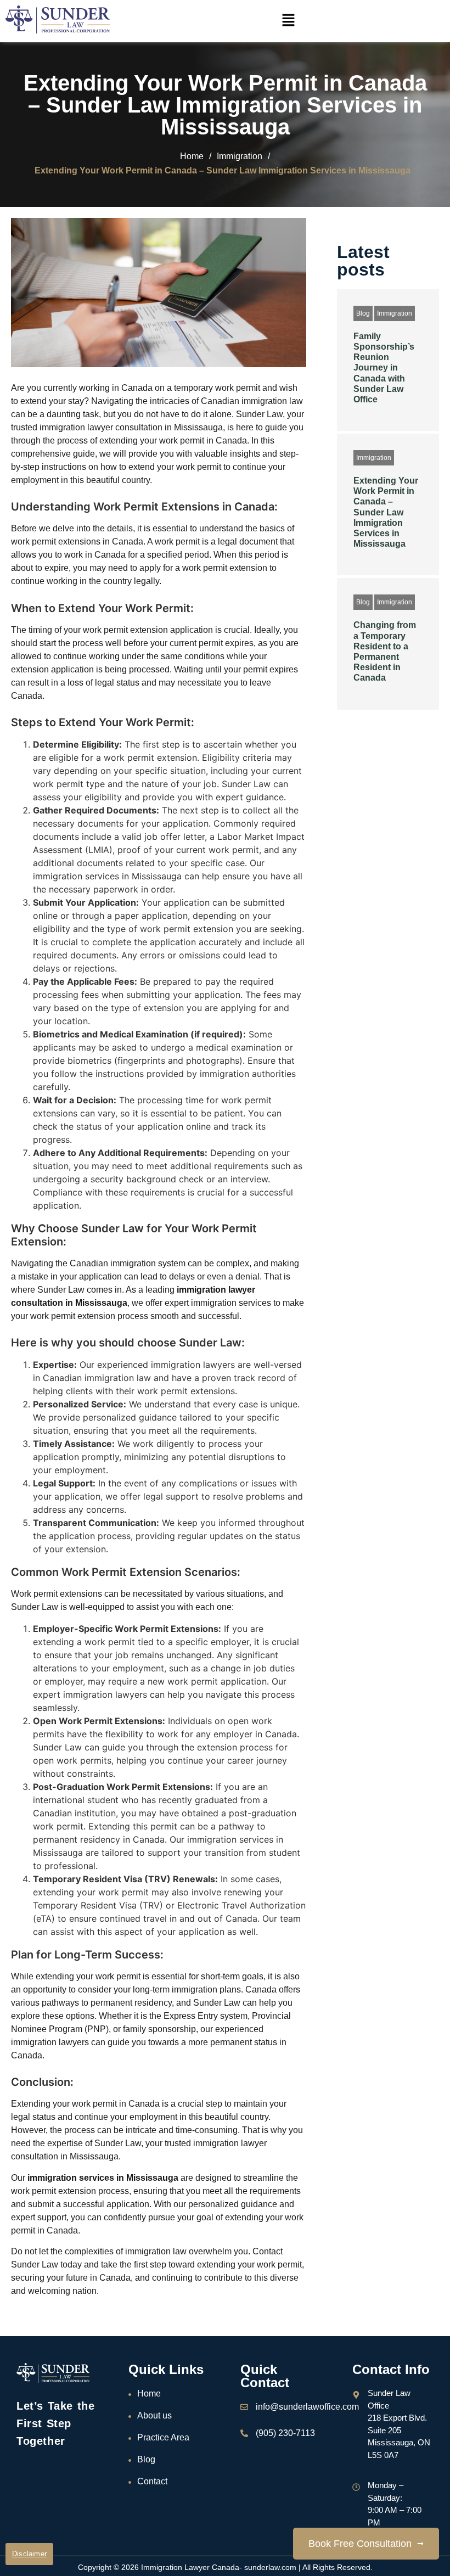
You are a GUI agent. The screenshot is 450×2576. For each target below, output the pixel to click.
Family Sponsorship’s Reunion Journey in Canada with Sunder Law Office (384, 368)
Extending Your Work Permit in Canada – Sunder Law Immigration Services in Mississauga (386, 512)
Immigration (395, 313)
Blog (363, 313)
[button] (288, 21)
